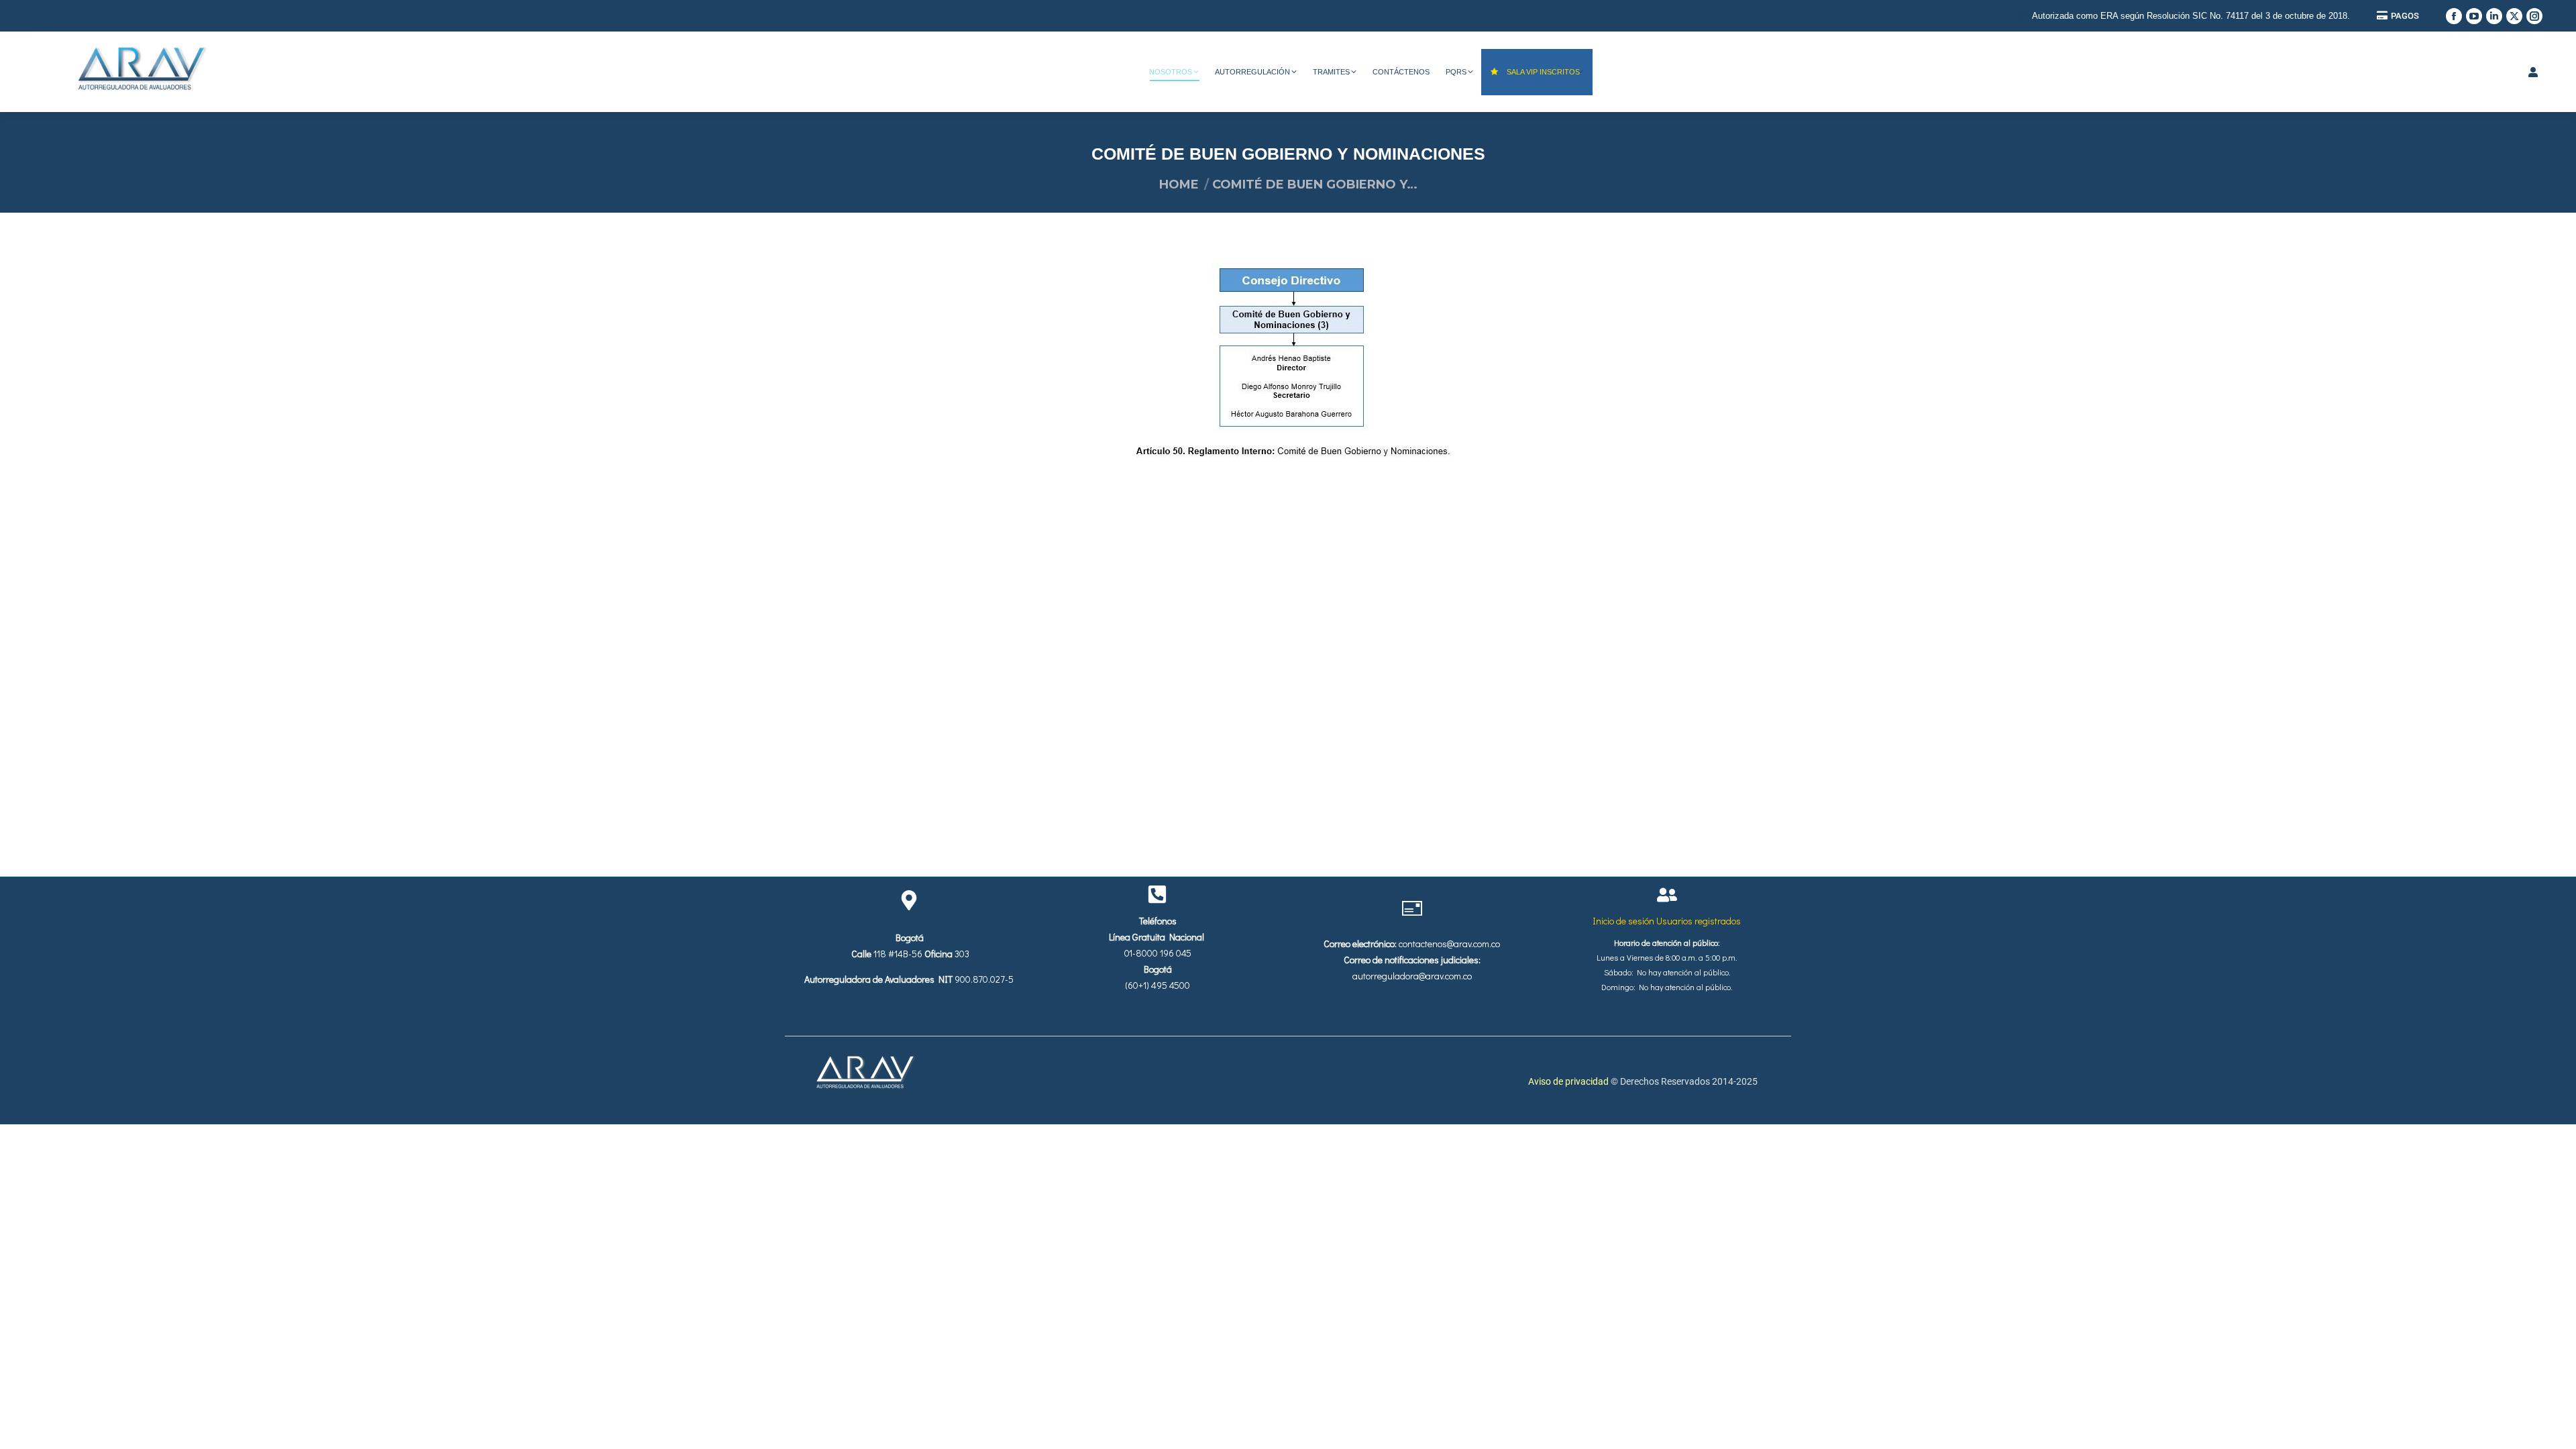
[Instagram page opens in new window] (2534, 16)
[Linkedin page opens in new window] (2494, 16)
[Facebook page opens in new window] (2454, 16)
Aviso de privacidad (1569, 1081)
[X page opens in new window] (2514, 16)
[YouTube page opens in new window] (2474, 16)
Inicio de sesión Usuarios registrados (1667, 921)
